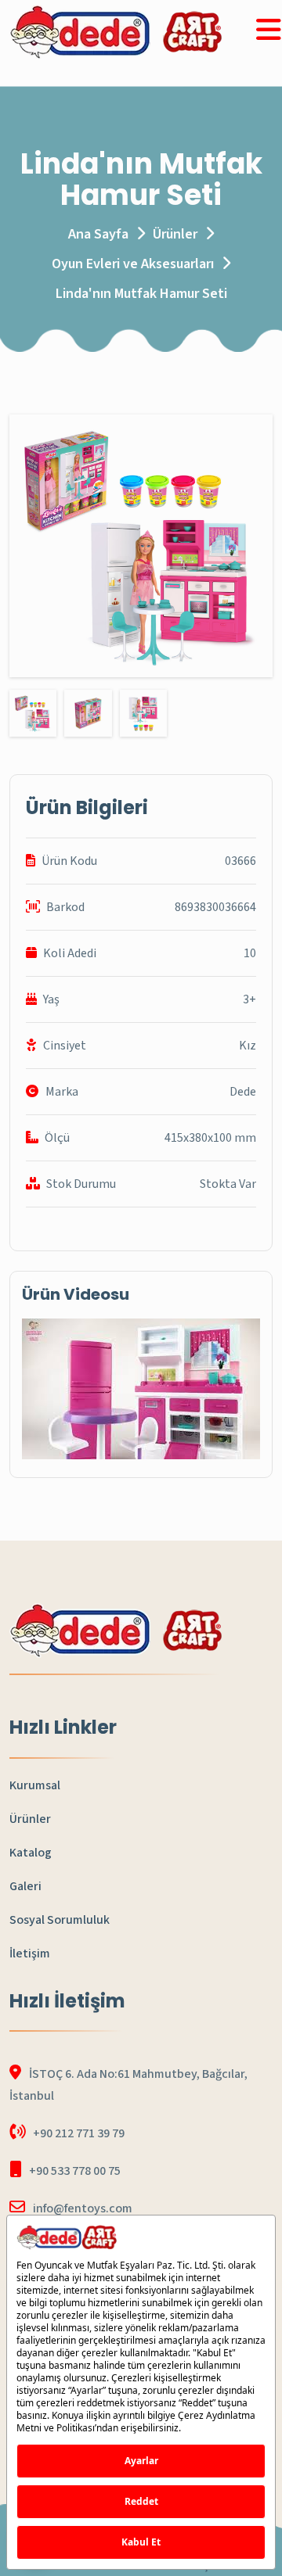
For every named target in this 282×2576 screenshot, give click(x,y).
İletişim (30, 1954)
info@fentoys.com (83, 2208)
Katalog (31, 1853)
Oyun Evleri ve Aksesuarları (133, 264)
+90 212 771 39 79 (79, 2133)
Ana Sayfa (98, 234)
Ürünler (175, 234)
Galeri (25, 1886)
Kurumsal (35, 1785)
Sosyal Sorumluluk (60, 1920)
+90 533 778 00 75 (75, 2171)
